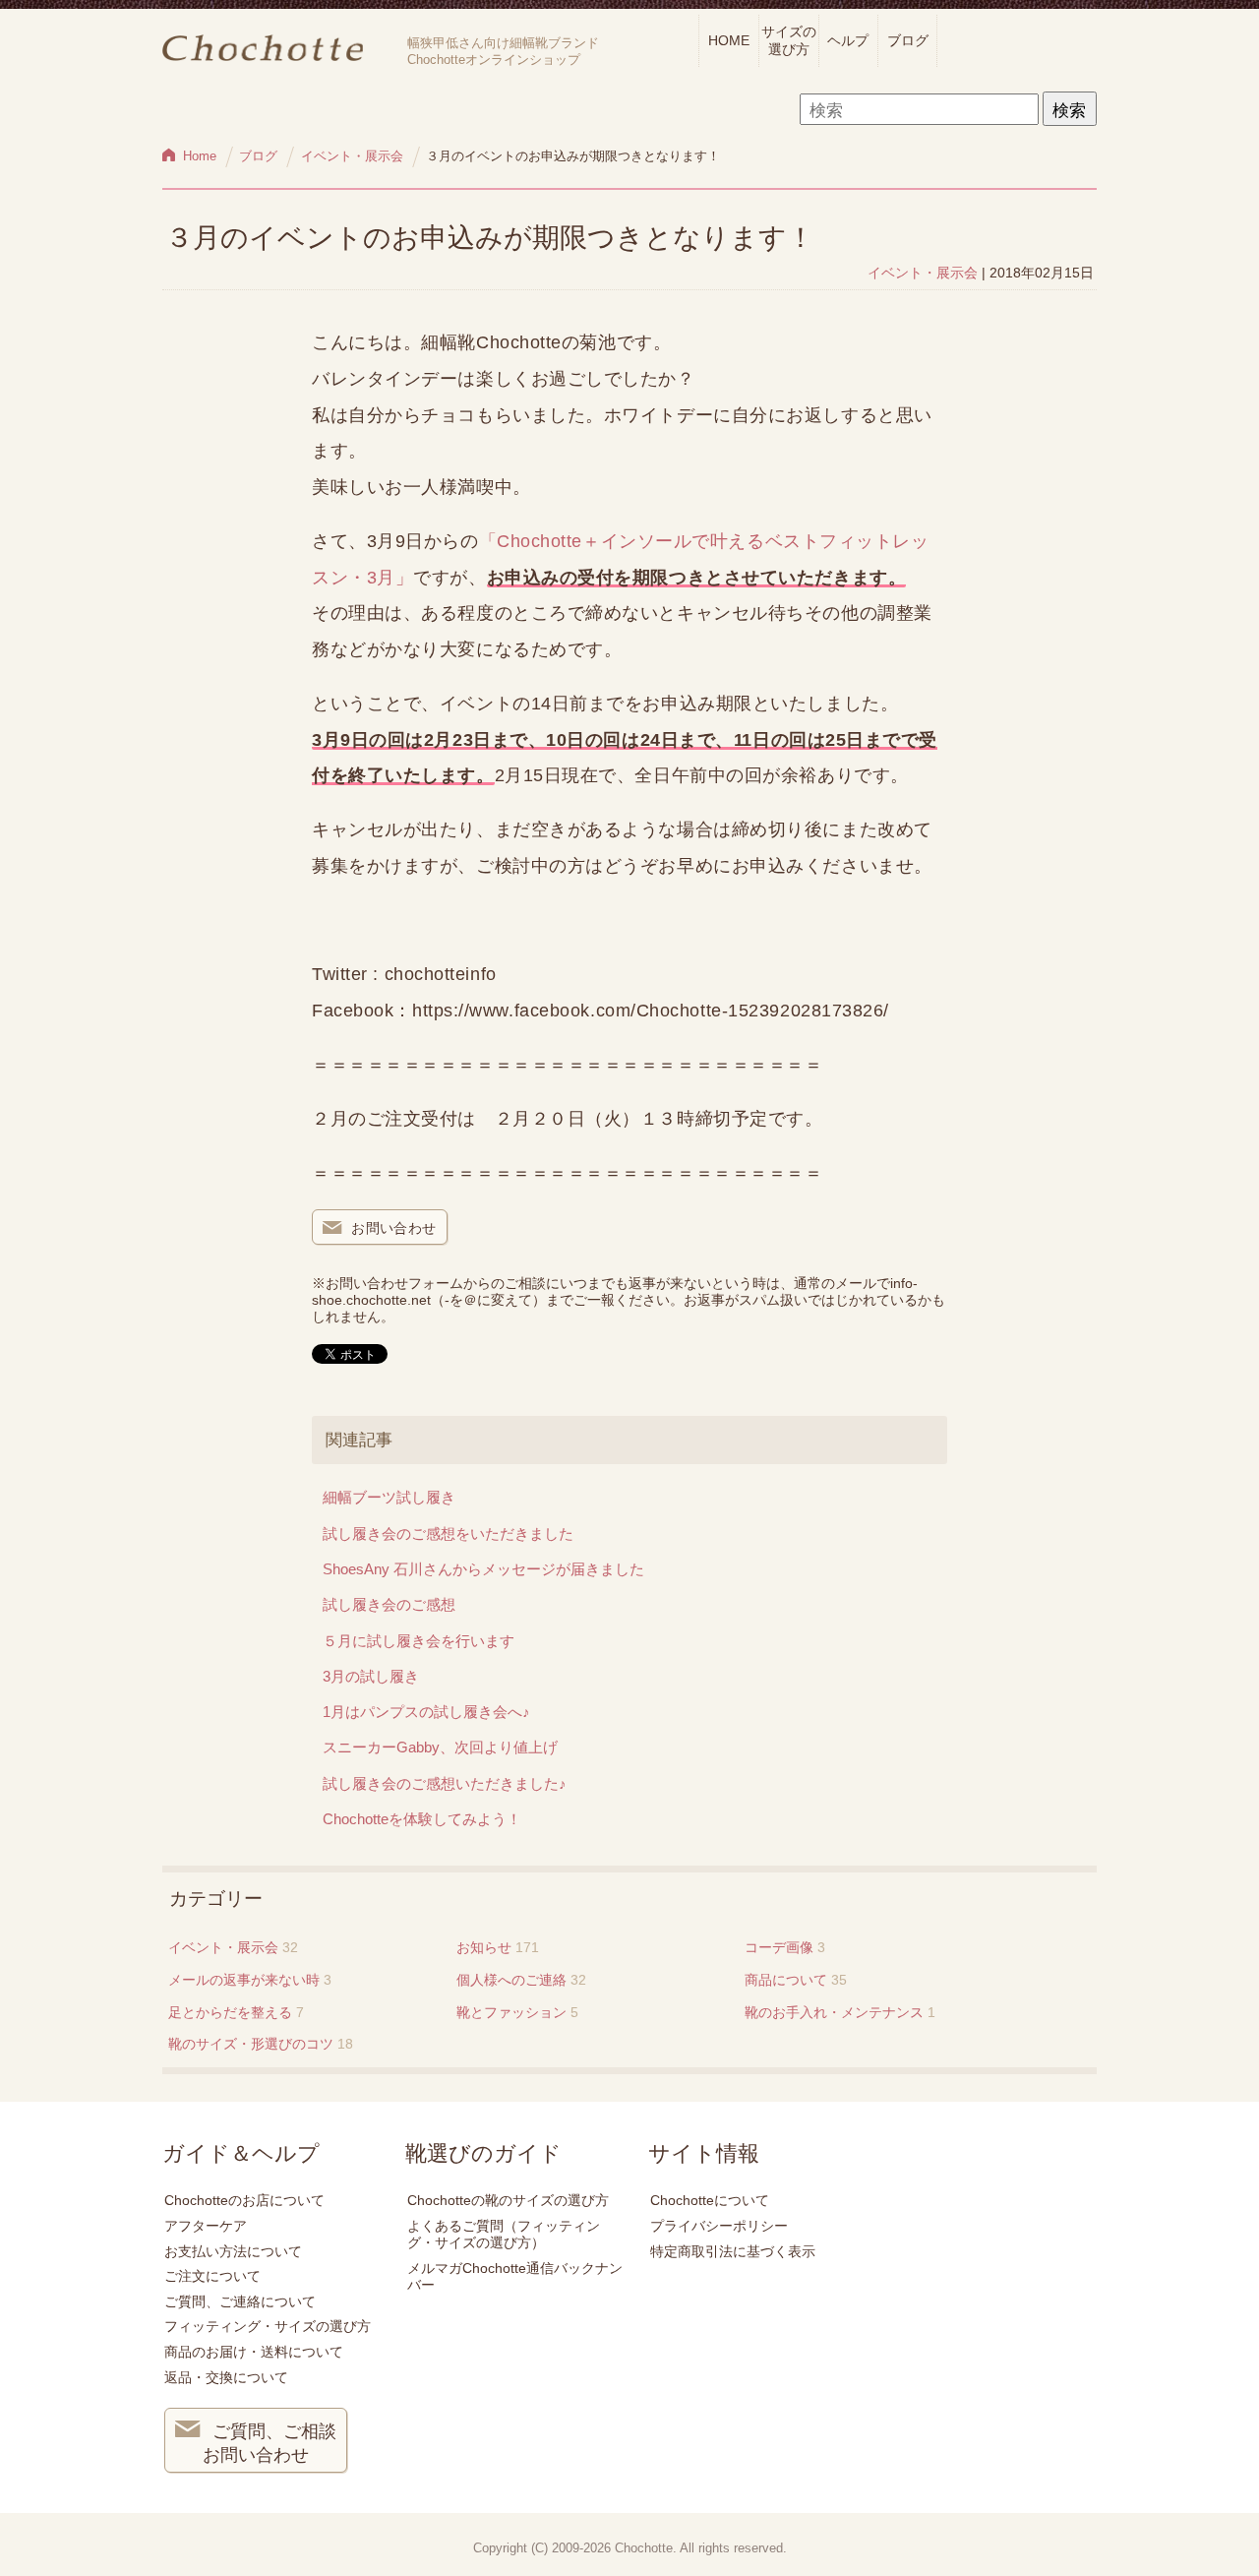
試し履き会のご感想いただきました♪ (445, 1783)
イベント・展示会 (923, 273)
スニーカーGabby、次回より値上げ (440, 1747)
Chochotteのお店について (244, 2200)
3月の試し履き (371, 1676)
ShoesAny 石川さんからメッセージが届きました (483, 1569)
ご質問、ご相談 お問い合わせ (270, 2443)
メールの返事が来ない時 (244, 1980)
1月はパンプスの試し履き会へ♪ (426, 1712)
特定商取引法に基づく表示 (733, 2251)
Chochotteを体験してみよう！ (422, 1819)
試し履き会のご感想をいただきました (448, 1533)
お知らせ (484, 1947)
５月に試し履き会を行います (419, 1641)
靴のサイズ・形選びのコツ (251, 2044)
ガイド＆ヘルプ (241, 2154)
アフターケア (206, 2226)
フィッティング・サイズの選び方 (268, 2326)
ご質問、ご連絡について (240, 2301)
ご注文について (212, 2276)
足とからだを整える (230, 2012)
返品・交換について (226, 2377)
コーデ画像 (779, 1947)
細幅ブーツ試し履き (389, 1497)
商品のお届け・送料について (254, 2352)
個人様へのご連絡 (511, 1980)
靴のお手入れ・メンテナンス (834, 2012)
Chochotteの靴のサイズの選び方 (508, 2200)
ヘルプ (848, 40)
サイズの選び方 (789, 40)
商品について (786, 1980)
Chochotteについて (710, 2200)
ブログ (908, 40)
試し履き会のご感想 (389, 1604)
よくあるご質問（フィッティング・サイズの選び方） (504, 2234)
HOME (729, 40)
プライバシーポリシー (719, 2226)
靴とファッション (511, 2012)
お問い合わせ (394, 1228)
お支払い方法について (233, 2251)
